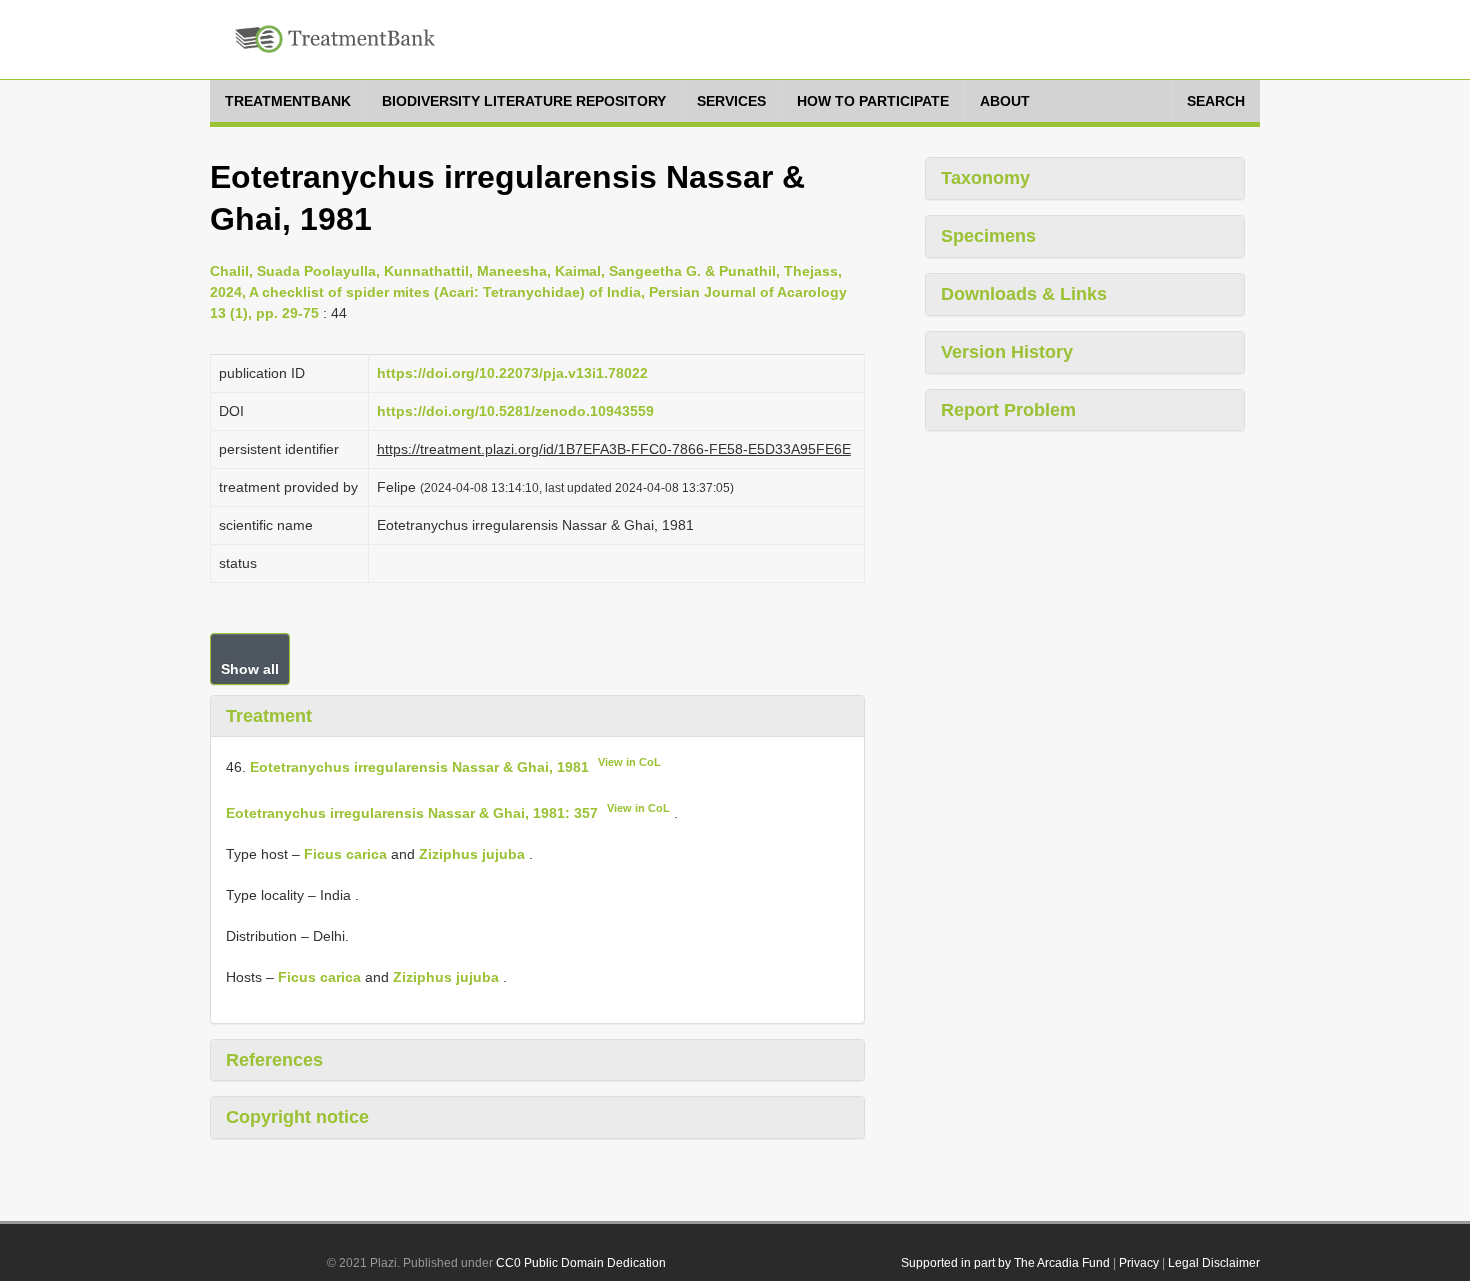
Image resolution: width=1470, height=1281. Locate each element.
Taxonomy (985, 178)
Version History (1007, 352)
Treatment (269, 716)
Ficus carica (345, 854)
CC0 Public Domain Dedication (581, 1263)
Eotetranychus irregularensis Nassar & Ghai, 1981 (419, 767)
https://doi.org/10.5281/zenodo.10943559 (515, 411)
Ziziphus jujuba (472, 854)
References (274, 1060)
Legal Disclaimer (1214, 1263)
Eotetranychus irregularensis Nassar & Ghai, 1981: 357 (412, 813)
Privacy (1139, 1263)
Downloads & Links (1024, 294)
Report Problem (1008, 410)
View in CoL (629, 762)
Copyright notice (297, 1117)
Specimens (988, 236)
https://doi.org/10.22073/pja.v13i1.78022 (512, 373)
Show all (250, 669)
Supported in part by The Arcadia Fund (1005, 1263)
